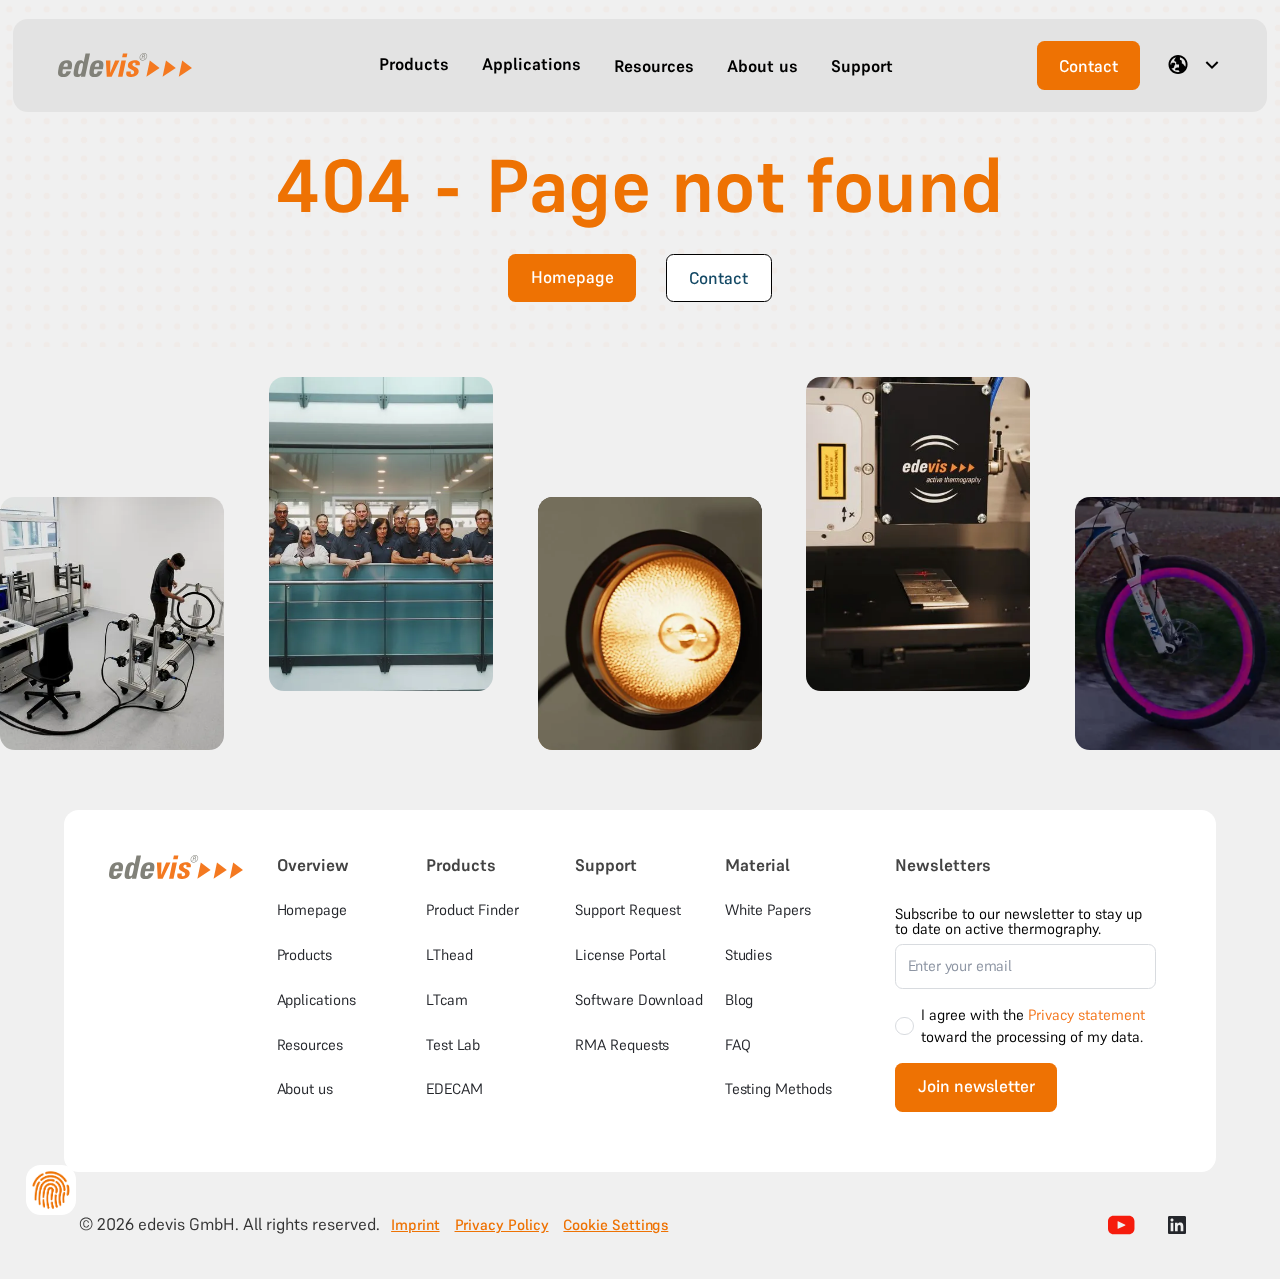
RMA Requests (622, 1044)
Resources (310, 1044)
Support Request (628, 909)
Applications (316, 999)
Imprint (415, 1225)
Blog (739, 999)
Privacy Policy (502, 1225)
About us (305, 1088)
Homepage (572, 277)
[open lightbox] (112, 624)
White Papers (768, 909)
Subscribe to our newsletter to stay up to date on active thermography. (1018, 922)
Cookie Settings (615, 1225)
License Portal (620, 954)
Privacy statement (1086, 1014)
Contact (1088, 66)
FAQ (738, 1044)
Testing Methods (778, 1088)
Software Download (639, 999)
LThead (449, 954)
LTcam (447, 999)
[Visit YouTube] (1122, 1225)
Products (304, 954)
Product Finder (472, 909)
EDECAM (454, 1088)
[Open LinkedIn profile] (1177, 1225)
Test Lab (453, 1044)
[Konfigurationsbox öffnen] (51, 1190)
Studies (748, 954)
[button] (414, 65)
